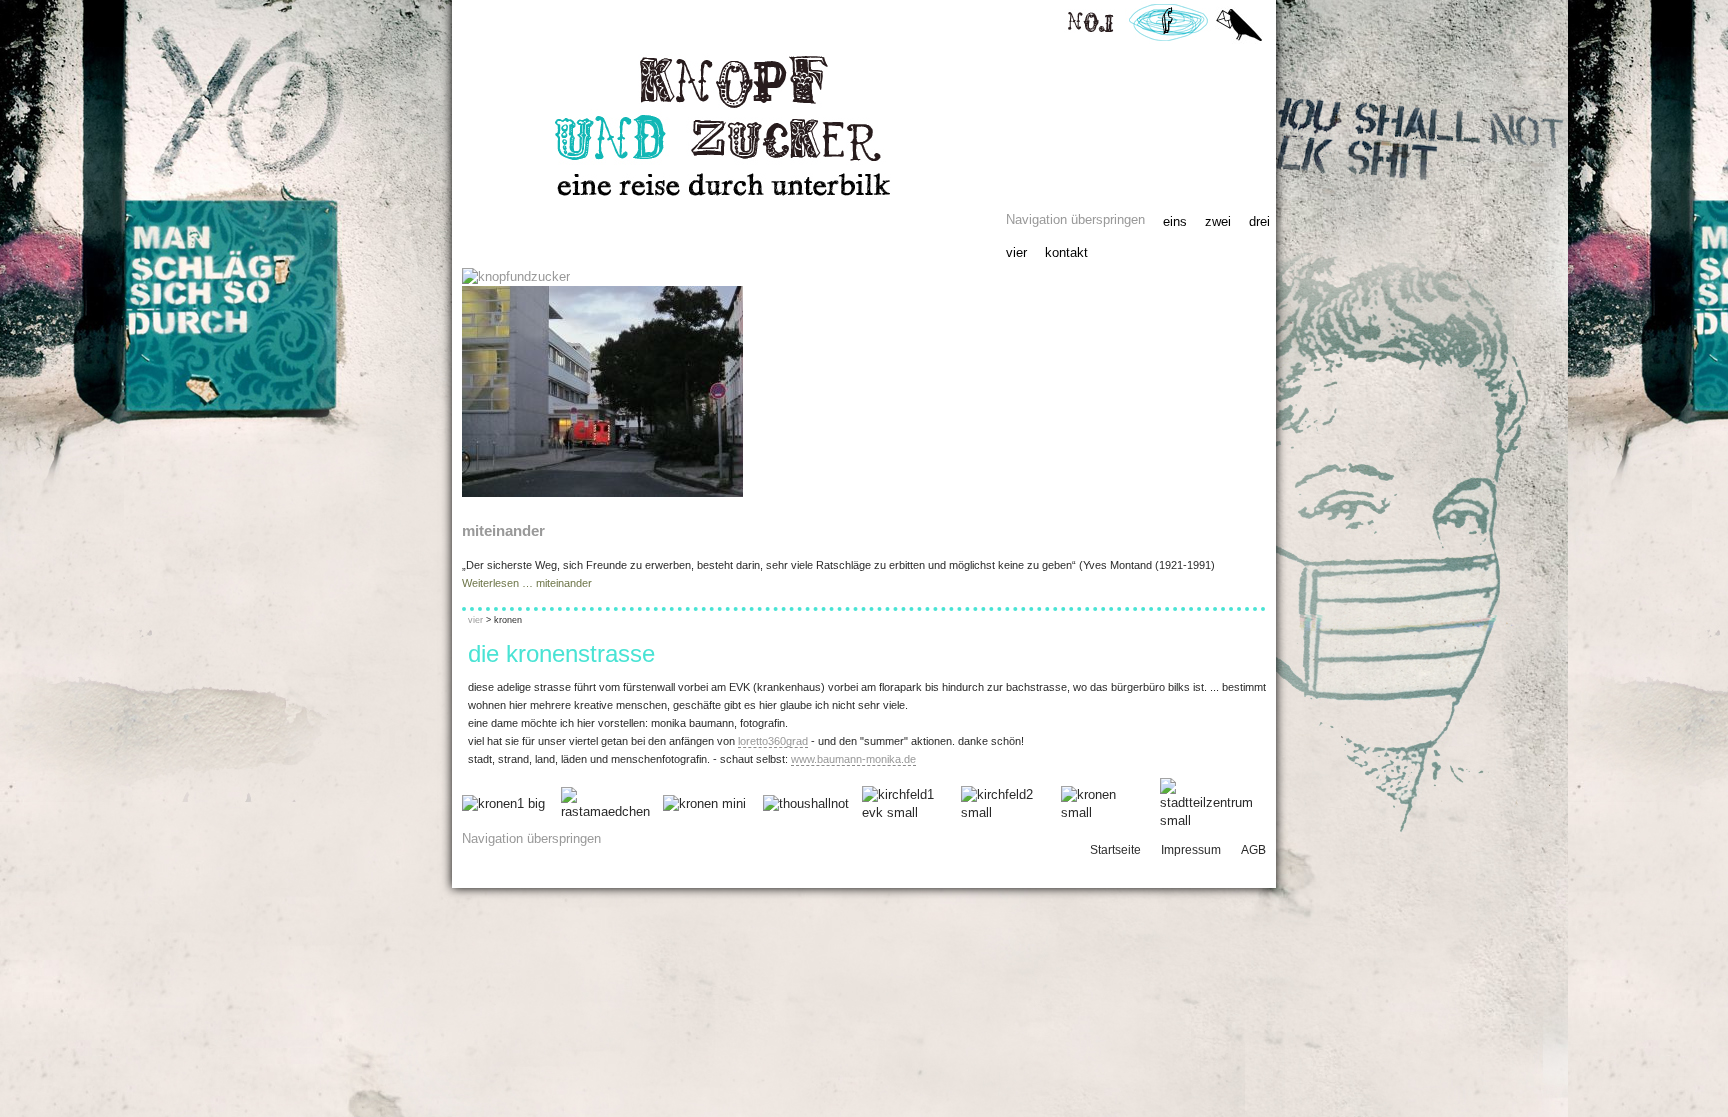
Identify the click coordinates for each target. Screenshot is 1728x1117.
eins (1175, 221)
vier (1016, 252)
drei (1259, 221)
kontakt (1066, 252)
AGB (1253, 850)
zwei (1218, 221)
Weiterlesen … (527, 583)
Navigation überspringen (1075, 219)
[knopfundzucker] (516, 276)
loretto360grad (773, 741)
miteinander (503, 530)
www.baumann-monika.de (853, 759)
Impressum (1191, 850)
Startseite (1115, 850)
